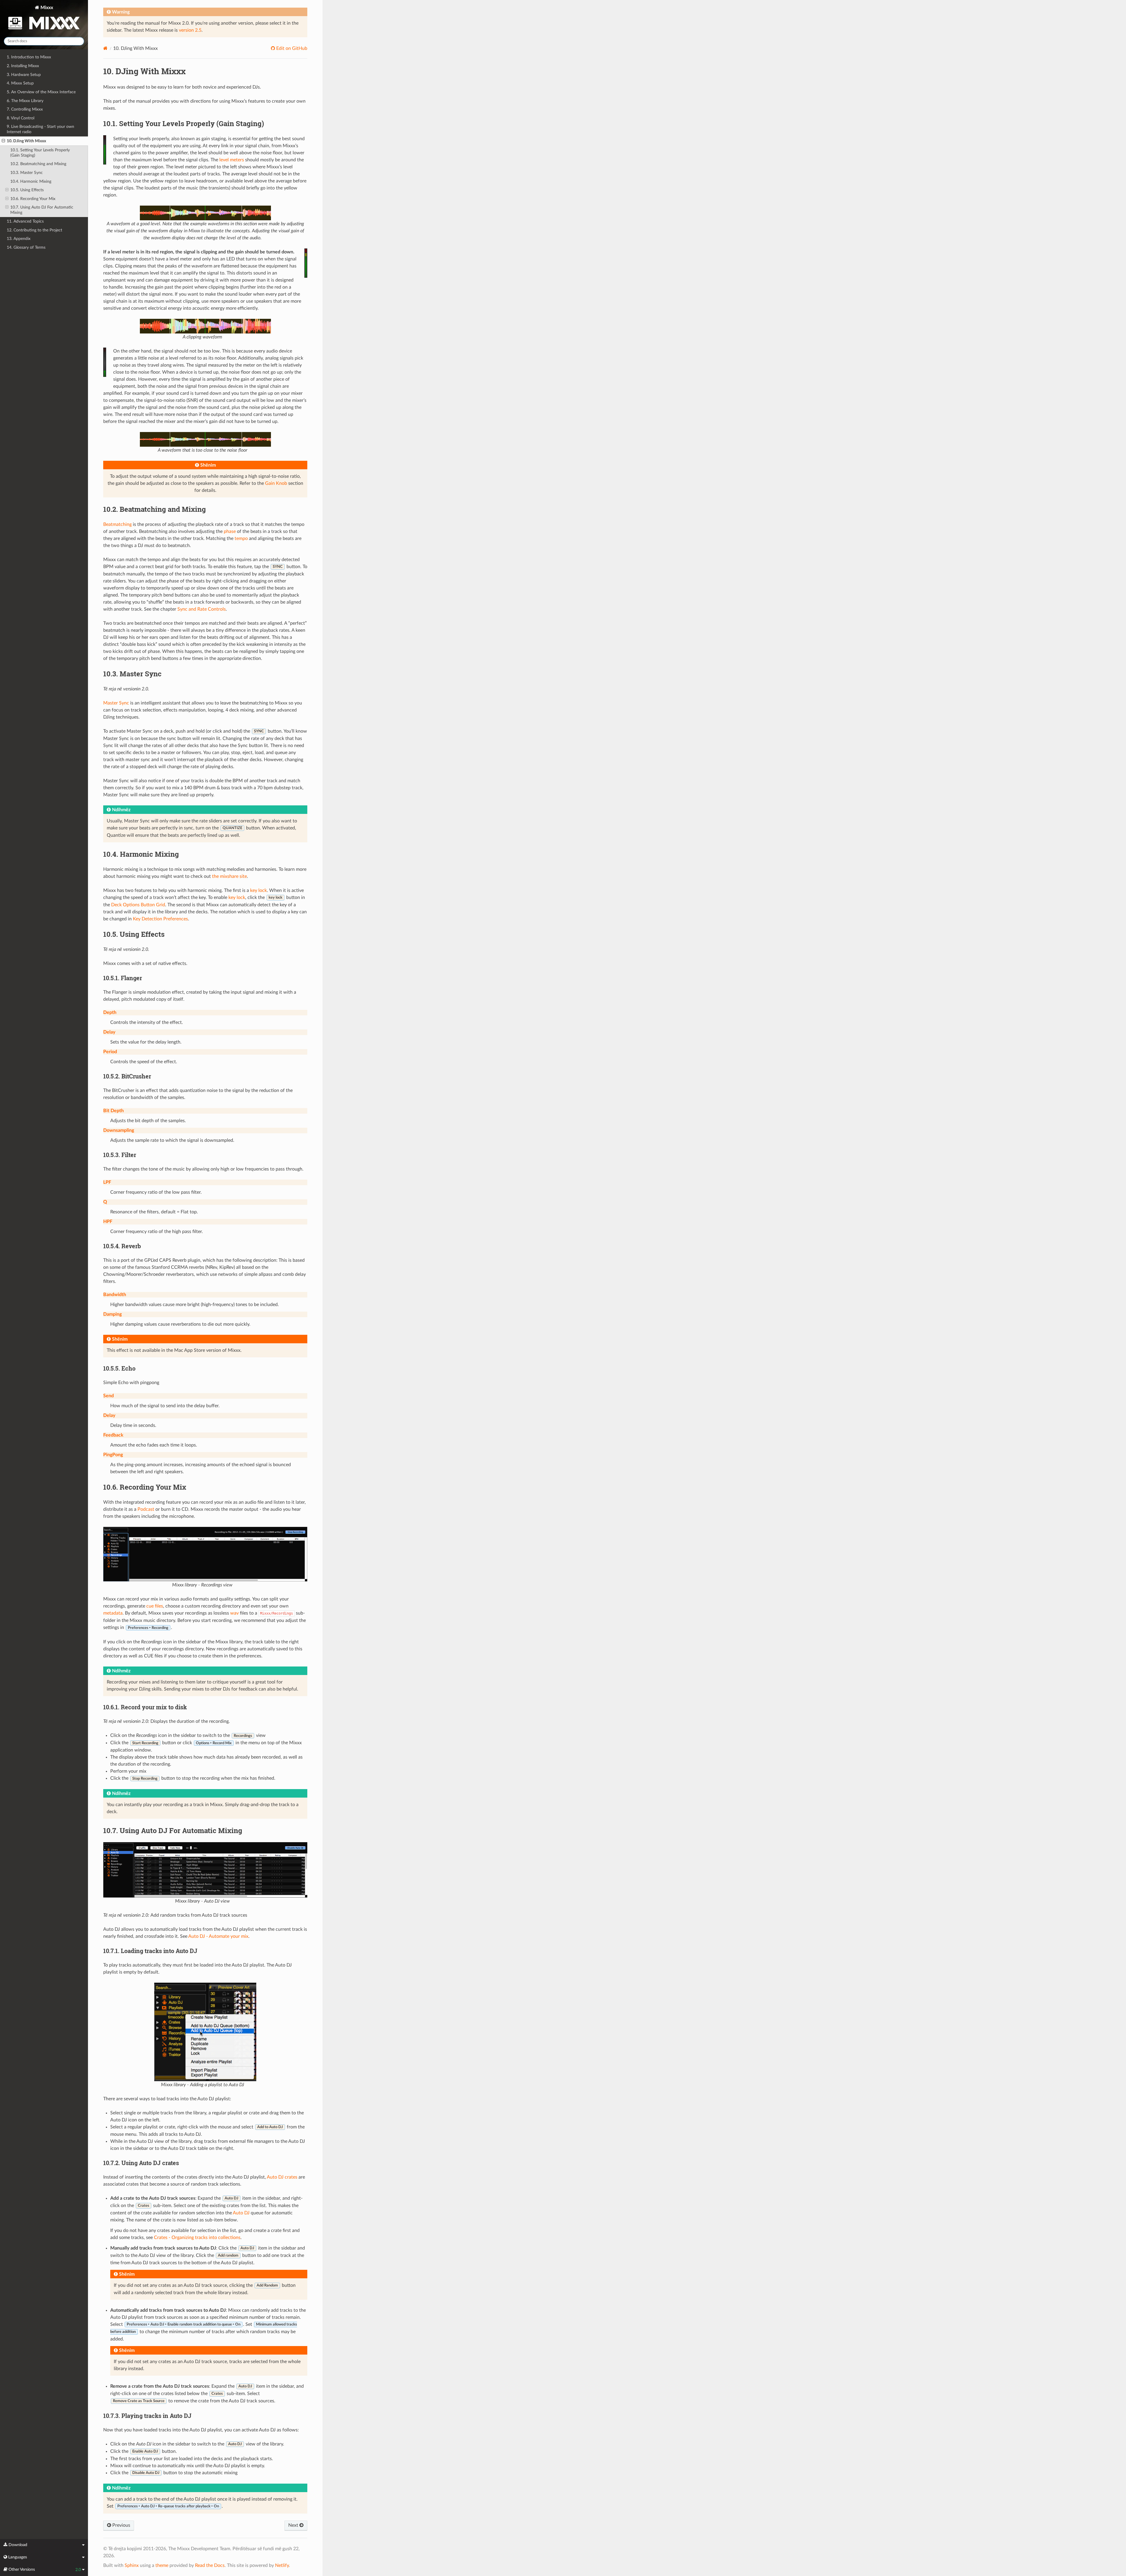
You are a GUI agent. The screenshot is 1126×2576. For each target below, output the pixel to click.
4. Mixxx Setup (20, 83)
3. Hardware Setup (24, 75)
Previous (121, 2525)
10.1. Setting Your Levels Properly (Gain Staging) (40, 153)
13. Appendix (19, 239)
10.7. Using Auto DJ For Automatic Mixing (42, 210)
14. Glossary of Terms (26, 247)
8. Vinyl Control (21, 118)
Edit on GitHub (291, 48)
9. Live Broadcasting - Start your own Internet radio (40, 129)
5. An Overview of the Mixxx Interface (41, 92)
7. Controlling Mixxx (25, 109)
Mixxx (46, 8)
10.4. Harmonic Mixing (31, 181)
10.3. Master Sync (27, 173)
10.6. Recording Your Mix (33, 199)
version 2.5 (190, 30)
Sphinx (132, 2565)
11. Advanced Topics (25, 221)
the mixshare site (229, 876)
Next (294, 2525)
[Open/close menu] (3, 141)
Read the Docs (210, 2565)
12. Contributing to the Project (34, 230)
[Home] (105, 48)
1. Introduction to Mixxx (29, 57)
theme (162, 2565)
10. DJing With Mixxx (26, 141)
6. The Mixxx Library (25, 101)
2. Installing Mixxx (23, 66)
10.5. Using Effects (27, 190)
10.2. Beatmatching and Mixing (38, 164)
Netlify (282, 2565)
